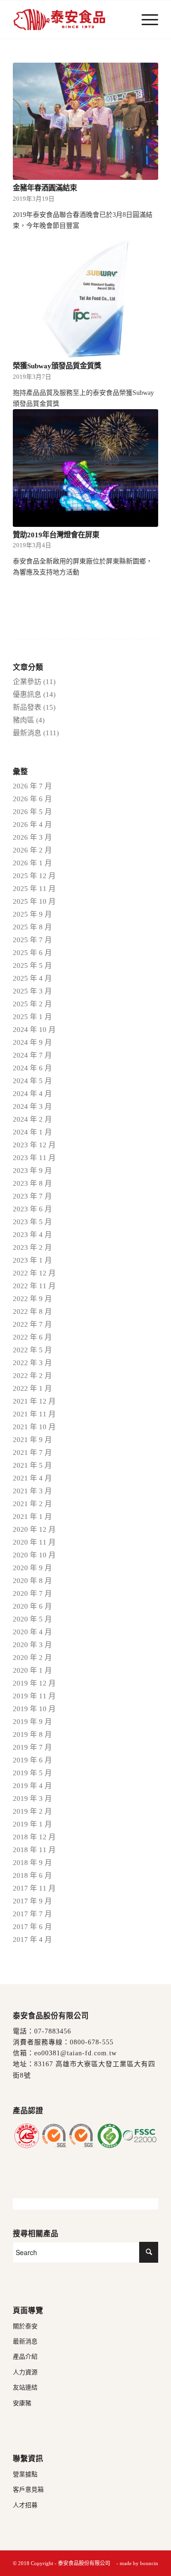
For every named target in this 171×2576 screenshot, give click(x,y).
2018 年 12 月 (34, 1837)
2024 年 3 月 (32, 1106)
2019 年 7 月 (32, 1747)
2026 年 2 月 (32, 850)
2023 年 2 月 (32, 1247)
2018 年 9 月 (32, 1863)
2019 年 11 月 (34, 1696)
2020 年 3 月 (32, 1645)
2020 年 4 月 (32, 1632)
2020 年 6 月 (32, 1606)
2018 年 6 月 (32, 1875)
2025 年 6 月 (32, 953)
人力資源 (25, 2372)
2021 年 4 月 (32, 1478)
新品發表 (27, 707)
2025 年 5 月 (32, 965)
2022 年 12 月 (34, 1273)
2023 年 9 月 (32, 1171)
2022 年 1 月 (32, 1388)
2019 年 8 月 (32, 1734)
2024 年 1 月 (32, 1132)
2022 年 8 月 (32, 1311)
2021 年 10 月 (34, 1427)
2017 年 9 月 (32, 1901)
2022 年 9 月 (32, 1299)
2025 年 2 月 (32, 1004)
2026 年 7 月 (32, 786)
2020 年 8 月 (32, 1581)
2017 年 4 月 (32, 1939)
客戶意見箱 (28, 2489)
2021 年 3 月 (32, 1491)
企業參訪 (27, 682)
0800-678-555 (92, 2042)
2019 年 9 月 (32, 1722)
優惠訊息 (27, 694)
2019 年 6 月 (32, 1760)
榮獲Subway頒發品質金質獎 (57, 366)
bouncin (149, 2563)
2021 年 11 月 (34, 1414)
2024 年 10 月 (34, 1030)
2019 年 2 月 (32, 1811)
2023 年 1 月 (32, 1260)
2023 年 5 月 (32, 1222)
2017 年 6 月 (32, 1927)
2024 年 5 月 (32, 1081)
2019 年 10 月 (34, 1709)
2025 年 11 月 (34, 889)
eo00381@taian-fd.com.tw (76, 2053)
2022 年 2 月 (32, 1376)
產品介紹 (25, 2356)
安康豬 (22, 2403)
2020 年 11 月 (34, 1542)
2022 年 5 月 (32, 1350)
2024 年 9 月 (32, 1042)
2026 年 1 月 (32, 863)
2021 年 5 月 (32, 1465)
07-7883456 (53, 2031)
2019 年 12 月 (34, 1683)
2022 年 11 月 (34, 1286)
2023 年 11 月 (34, 1158)
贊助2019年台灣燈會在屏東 (56, 535)
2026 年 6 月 (32, 799)
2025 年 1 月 (32, 1017)
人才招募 (25, 2505)
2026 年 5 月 (32, 812)
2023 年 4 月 (32, 1235)
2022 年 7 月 (32, 1324)
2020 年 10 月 (34, 1555)
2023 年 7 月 (32, 1196)
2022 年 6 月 (32, 1337)
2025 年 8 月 (32, 927)
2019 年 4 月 (32, 1786)
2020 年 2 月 (32, 1658)
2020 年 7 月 (32, 1593)
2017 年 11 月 (34, 1888)
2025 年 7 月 (32, 940)
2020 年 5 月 (32, 1619)
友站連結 (25, 2387)
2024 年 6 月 (32, 1068)
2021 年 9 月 (32, 1440)
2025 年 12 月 (34, 876)
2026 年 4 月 (32, 824)
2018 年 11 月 (34, 1850)
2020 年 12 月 (34, 1529)
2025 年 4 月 (32, 978)
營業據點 (25, 2474)
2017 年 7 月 (32, 1914)
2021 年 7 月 (32, 1452)
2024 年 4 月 (32, 1094)
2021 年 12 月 (34, 1401)
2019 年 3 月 (32, 1799)
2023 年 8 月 (32, 1183)
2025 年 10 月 (34, 901)
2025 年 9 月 (32, 914)
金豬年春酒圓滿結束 (45, 188)
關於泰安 (25, 2326)
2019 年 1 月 (32, 1824)
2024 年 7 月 (32, 1055)
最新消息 (27, 733)
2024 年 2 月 (32, 1119)
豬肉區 (24, 720)
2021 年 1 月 (32, 1517)
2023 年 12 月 (34, 1145)
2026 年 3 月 (32, 837)
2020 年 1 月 (32, 1670)
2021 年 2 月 (32, 1504)
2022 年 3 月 (32, 1363)
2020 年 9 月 (32, 1568)
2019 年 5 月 (32, 1773)
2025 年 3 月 (32, 991)
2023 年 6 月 (32, 1209)
